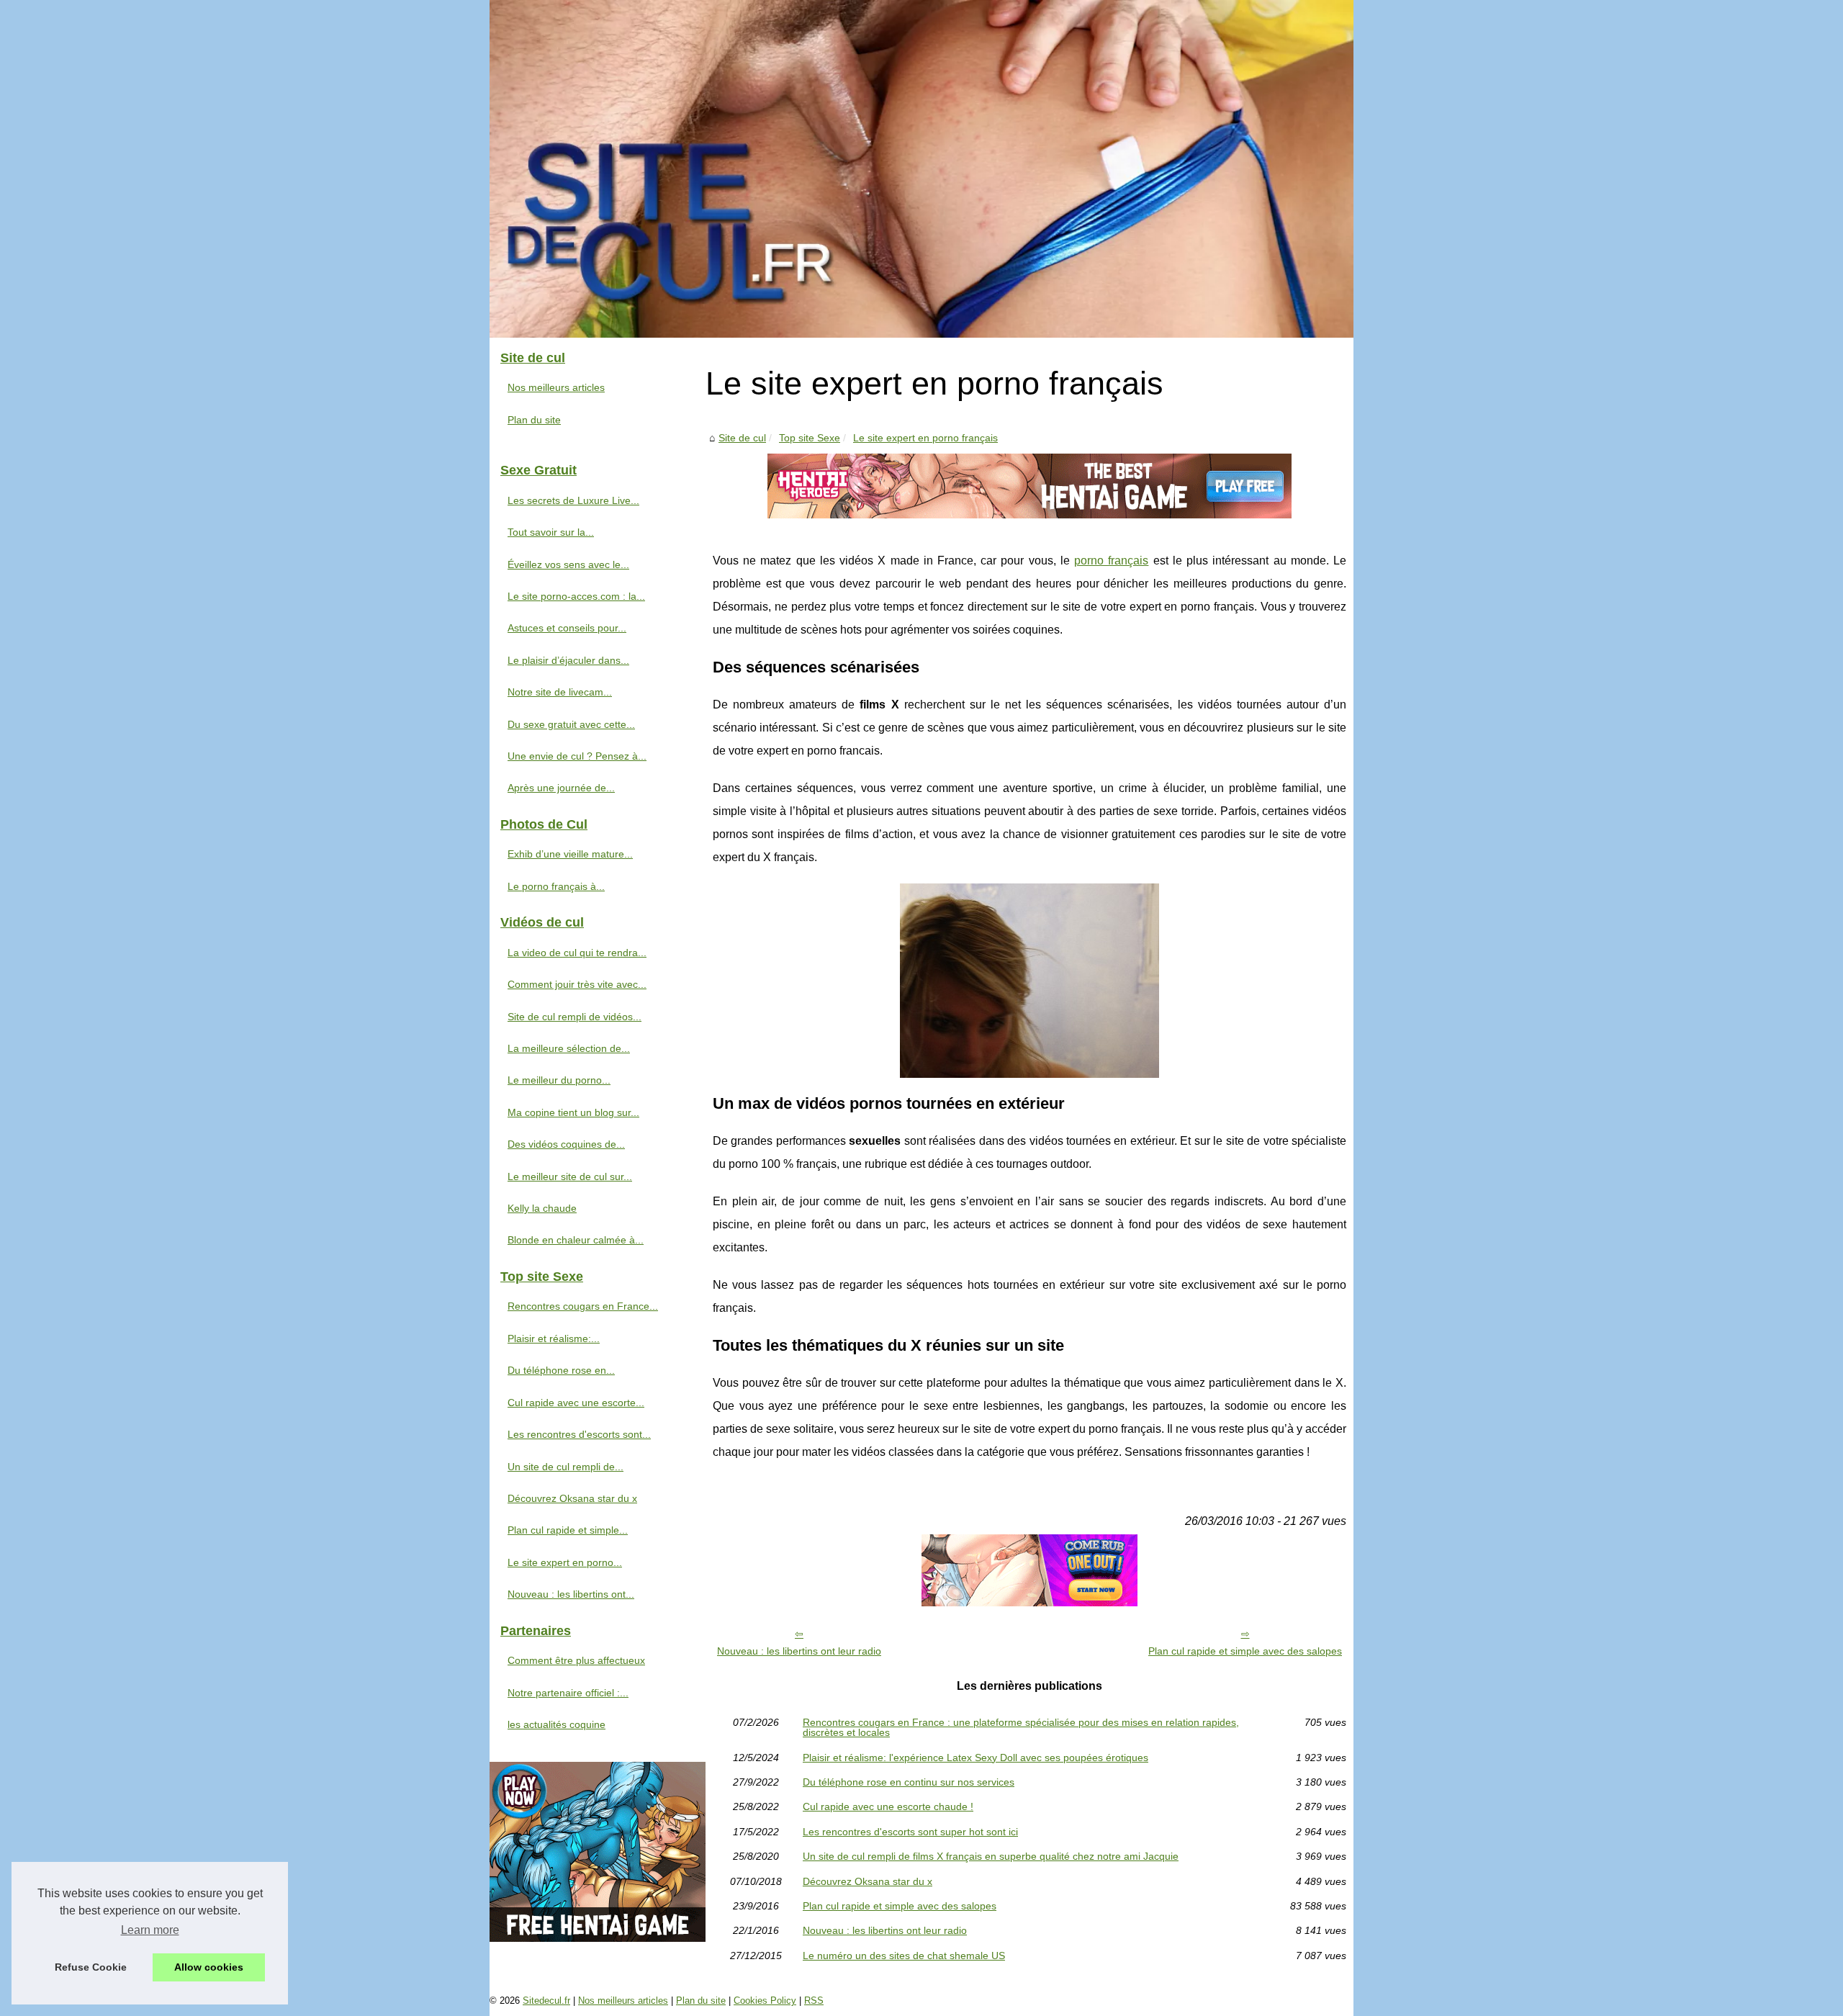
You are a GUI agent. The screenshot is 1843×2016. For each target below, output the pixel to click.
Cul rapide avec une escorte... (576, 1403)
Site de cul (742, 438)
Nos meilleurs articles (556, 387)
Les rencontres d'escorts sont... (579, 1434)
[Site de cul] (921, 169)
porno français (1111, 561)
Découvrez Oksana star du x (868, 1881)
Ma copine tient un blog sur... (573, 1112)
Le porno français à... (556, 886)
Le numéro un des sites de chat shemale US (904, 1956)
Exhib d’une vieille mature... (570, 854)
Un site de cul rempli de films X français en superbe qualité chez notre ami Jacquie (991, 1856)
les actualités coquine (556, 1724)
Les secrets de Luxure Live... (573, 500)
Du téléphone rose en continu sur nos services (909, 1782)
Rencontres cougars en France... (583, 1306)
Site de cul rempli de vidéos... (574, 1017)
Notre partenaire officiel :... (568, 1693)
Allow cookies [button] (209, 1967)
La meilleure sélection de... (569, 1048)
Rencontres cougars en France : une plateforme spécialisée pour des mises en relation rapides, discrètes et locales (1021, 1728)
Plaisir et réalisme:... (554, 1338)
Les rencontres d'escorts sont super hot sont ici (910, 1832)
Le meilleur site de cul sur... (570, 1176)
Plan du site (534, 420)
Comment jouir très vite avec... (577, 984)
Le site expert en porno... (565, 1562)
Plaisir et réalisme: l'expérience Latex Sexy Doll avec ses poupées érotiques (975, 1758)
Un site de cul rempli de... (565, 1467)
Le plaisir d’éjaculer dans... (568, 660)
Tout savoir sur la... (551, 532)
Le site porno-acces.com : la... (576, 596)
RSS (814, 2001)
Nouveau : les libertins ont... (571, 1594)
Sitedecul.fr (546, 2001)
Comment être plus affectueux (576, 1660)
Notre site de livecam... (560, 692)
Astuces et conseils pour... (567, 628)
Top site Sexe (810, 438)
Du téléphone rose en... (561, 1370)
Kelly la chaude (542, 1208)
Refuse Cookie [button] (91, 1967)
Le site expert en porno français (925, 438)
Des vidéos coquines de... (566, 1144)
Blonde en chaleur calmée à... (576, 1240)
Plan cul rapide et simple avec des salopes (1245, 1651)
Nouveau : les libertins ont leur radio (799, 1651)
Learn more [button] (150, 1930)
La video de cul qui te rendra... (577, 953)
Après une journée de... (561, 788)
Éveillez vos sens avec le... (568, 564)
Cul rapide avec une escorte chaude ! (888, 1806)
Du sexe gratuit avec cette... (571, 724)
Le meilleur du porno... (559, 1080)
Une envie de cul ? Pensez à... (577, 756)
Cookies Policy (765, 2001)
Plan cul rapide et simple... (568, 1530)
